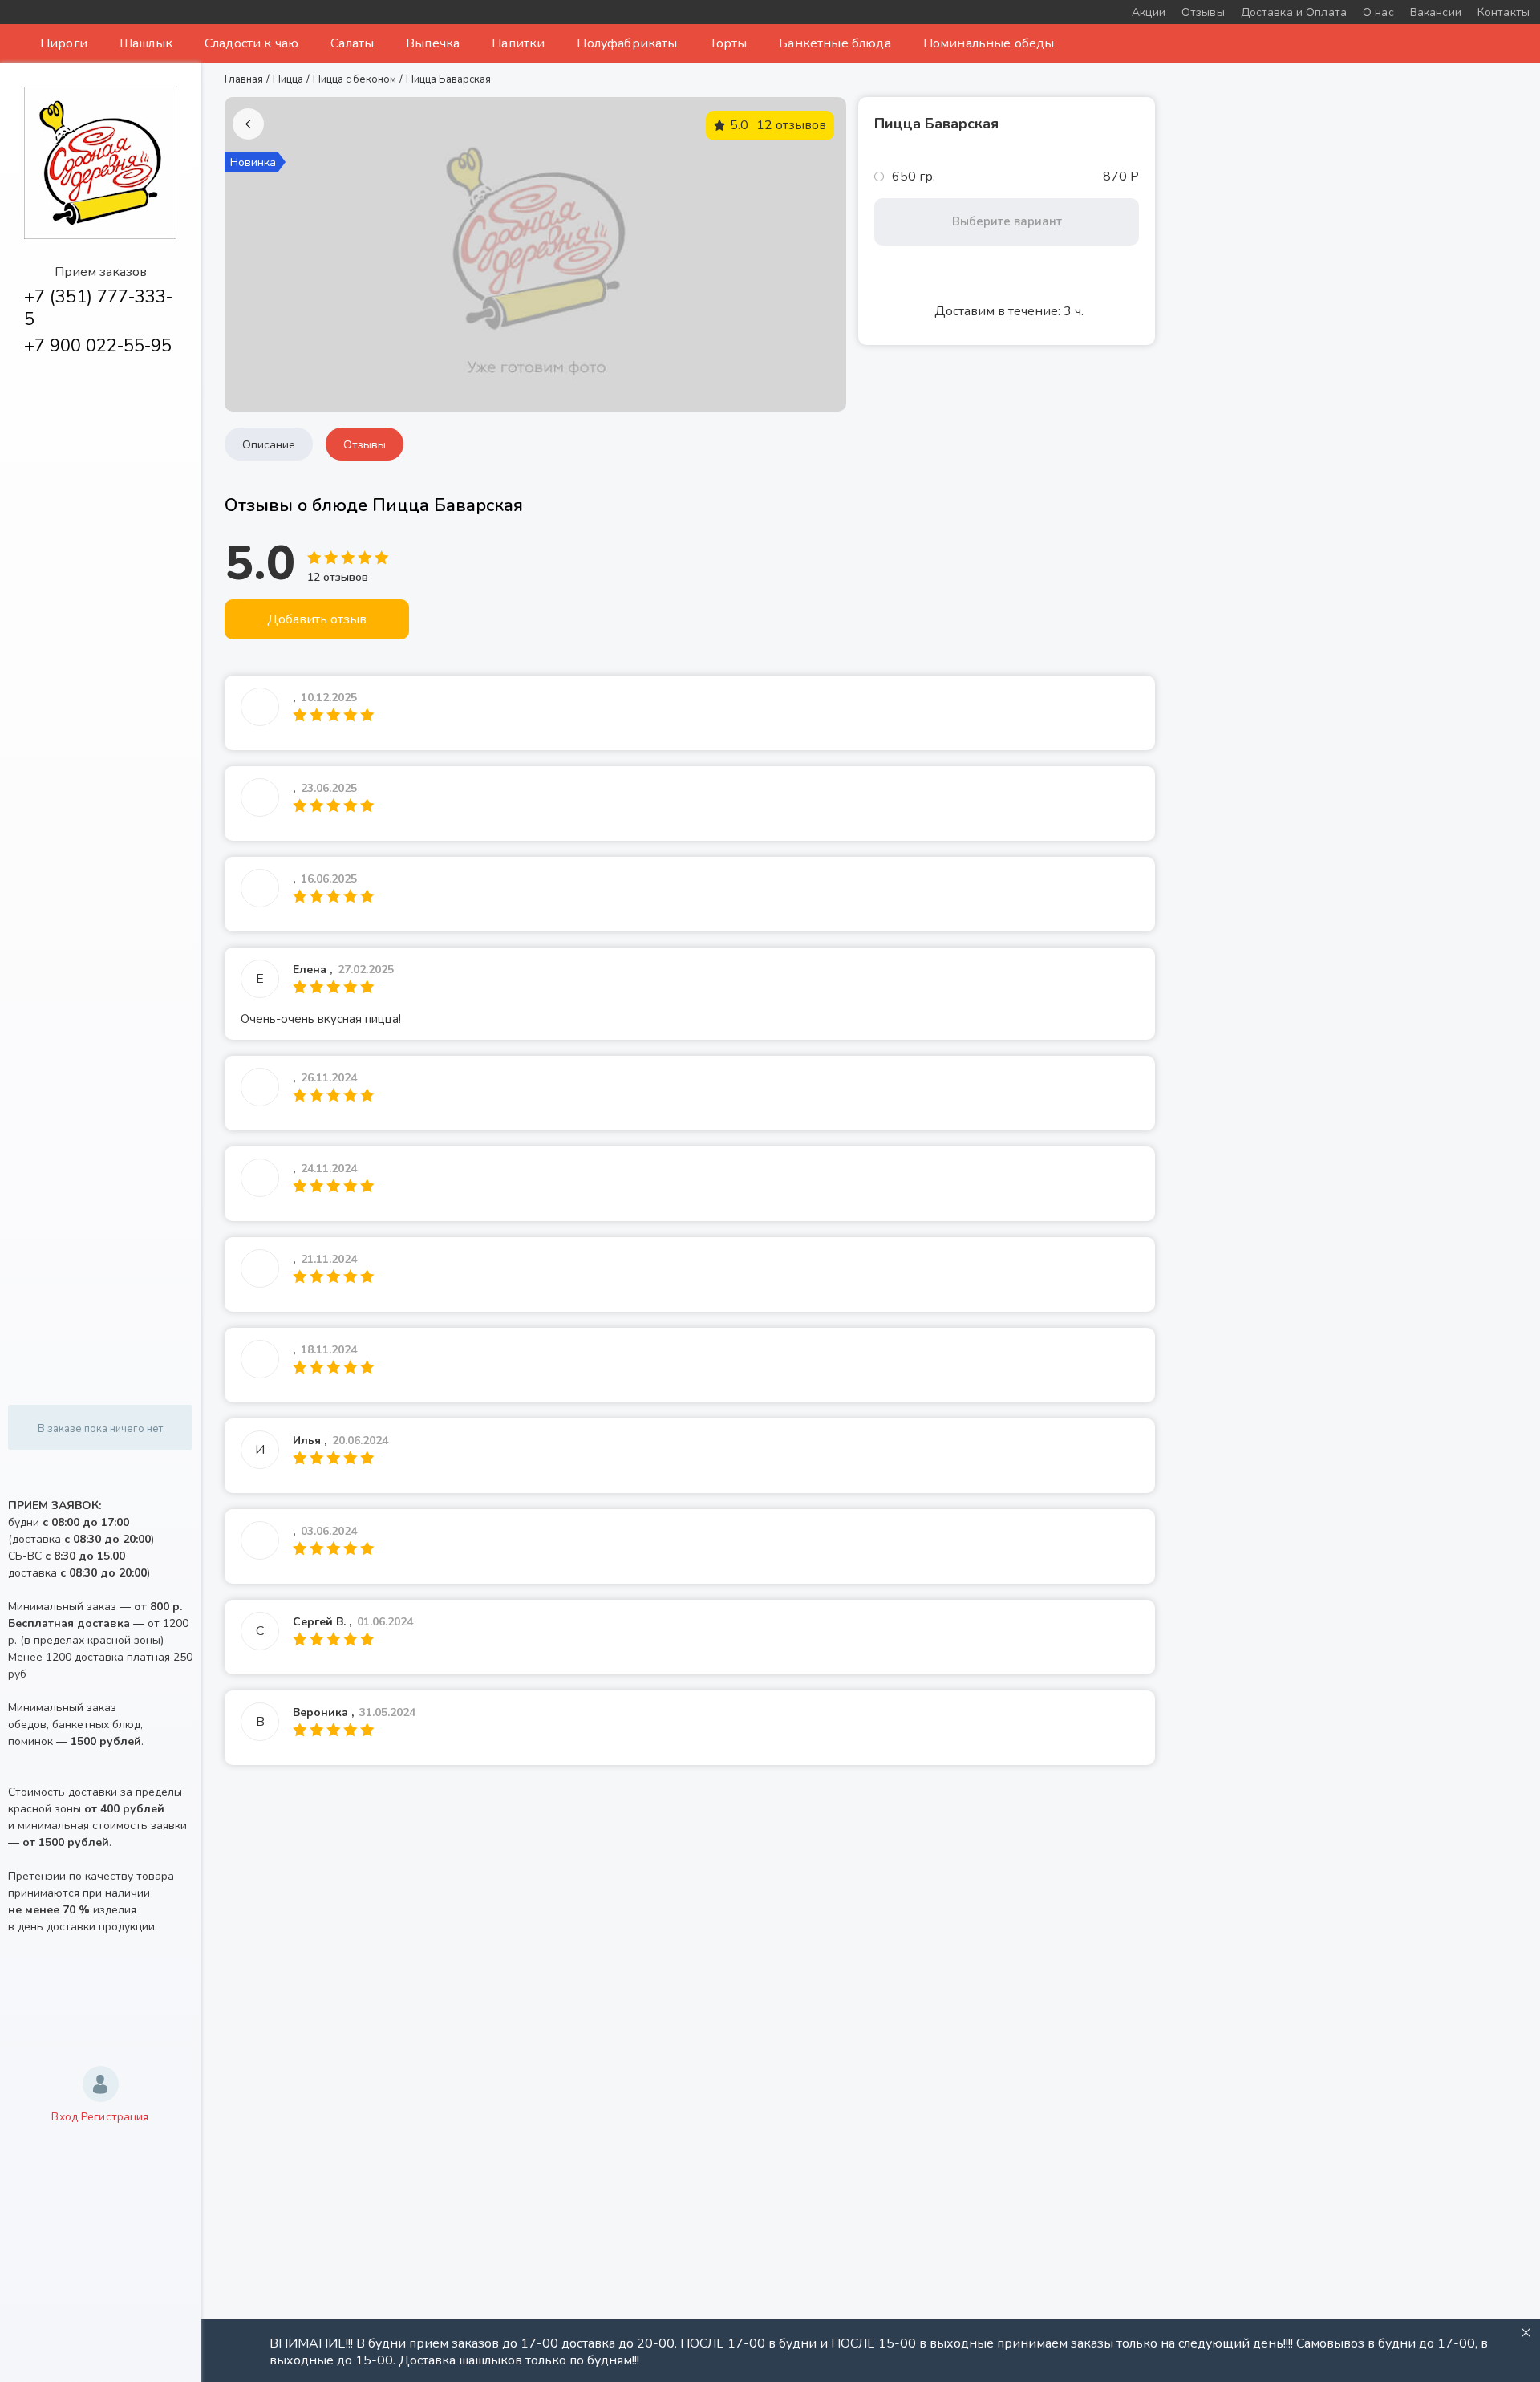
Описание (269, 445)
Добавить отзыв (317, 619)
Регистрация (115, 2117)
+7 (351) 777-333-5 (98, 308)
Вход (65, 2117)
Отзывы (365, 445)
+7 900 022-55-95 (98, 346)
